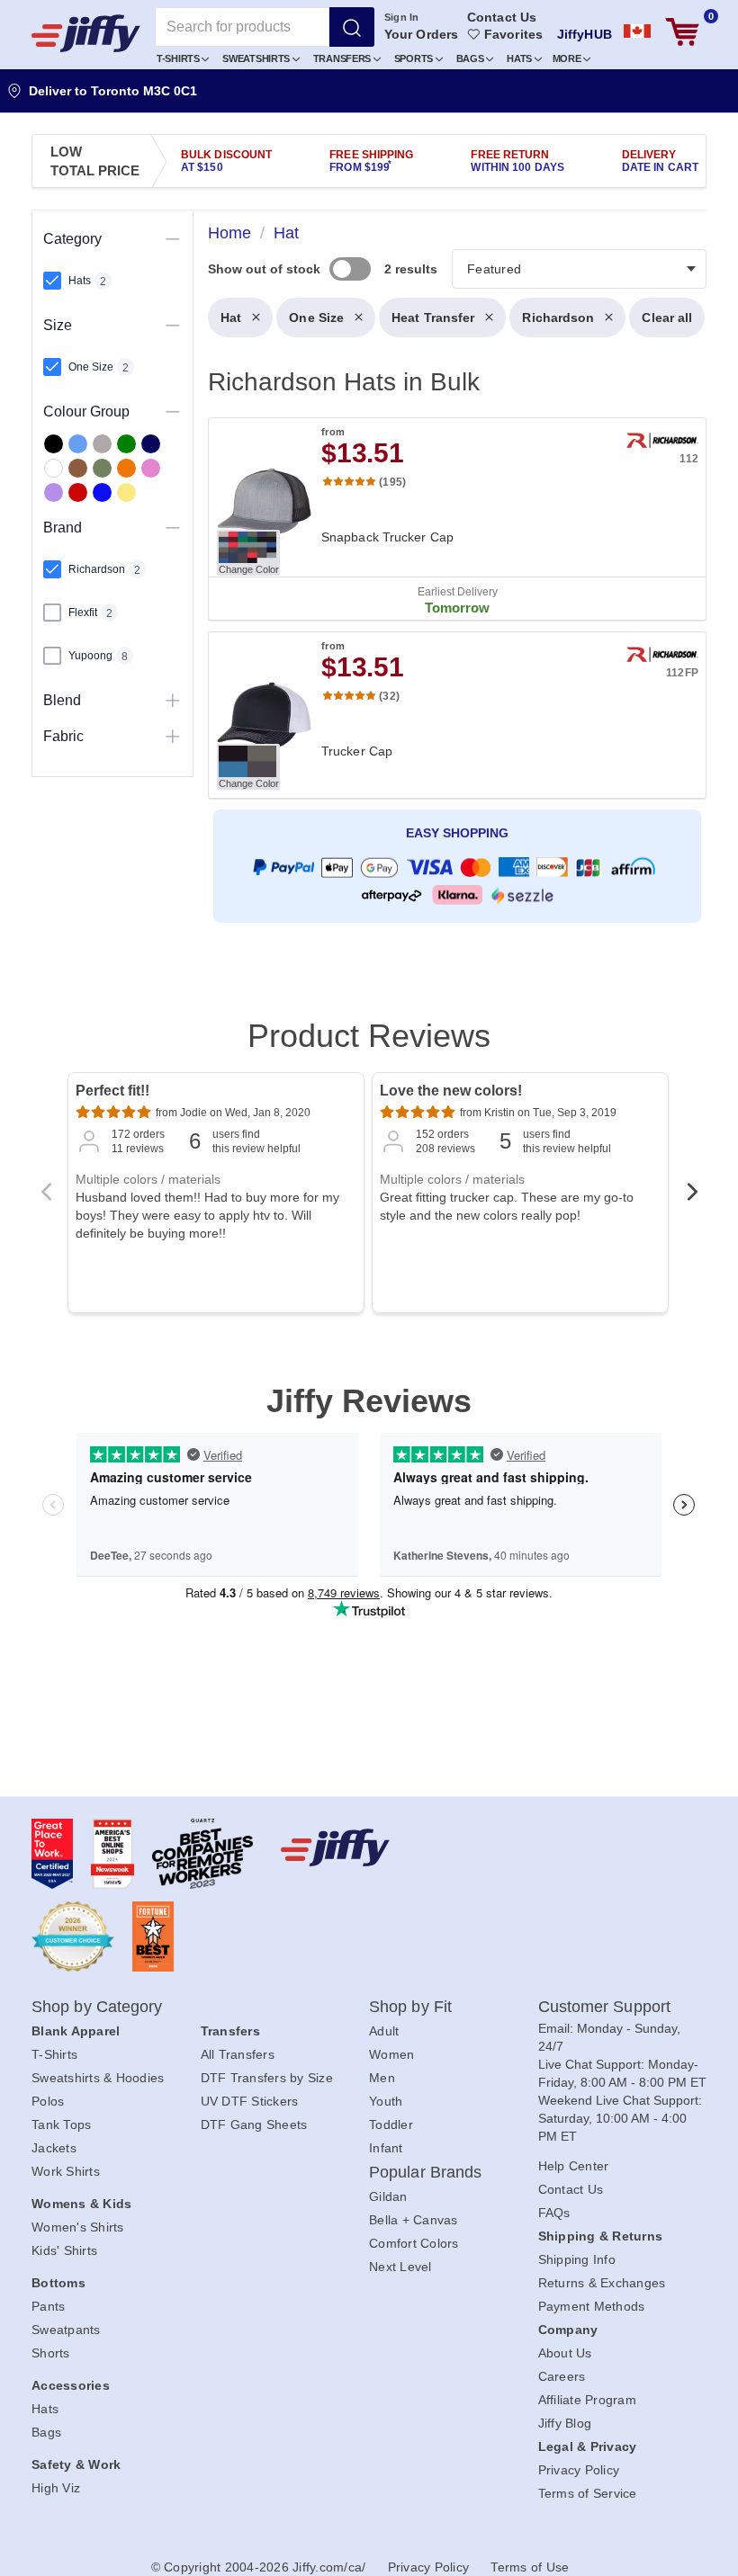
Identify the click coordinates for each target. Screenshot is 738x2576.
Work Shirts (66, 2171)
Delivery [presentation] (660, 161)
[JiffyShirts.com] (86, 33)
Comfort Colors (414, 2243)
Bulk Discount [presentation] (226, 161)
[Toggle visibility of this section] (173, 239)
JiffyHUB (585, 34)
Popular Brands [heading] (425, 2172)
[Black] (54, 444)
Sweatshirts (257, 58)
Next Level (400, 2267)
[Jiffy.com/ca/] (365, 1847)
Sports (415, 58)
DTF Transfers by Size (267, 2078)
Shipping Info (577, 2259)
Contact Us (502, 17)
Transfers (343, 58)
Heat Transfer (433, 318)
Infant (386, 2148)
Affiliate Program (587, 2400)
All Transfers (238, 2054)
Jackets (54, 2148)
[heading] (450, 601)
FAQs (554, 2213)
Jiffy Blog (565, 2423)
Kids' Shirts (64, 2250)
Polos (48, 2101)
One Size (316, 318)
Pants (48, 2306)
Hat (231, 318)
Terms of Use (530, 2567)
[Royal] (102, 492)
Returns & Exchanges (602, 2283)
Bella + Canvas (414, 2220)
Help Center (574, 2166)
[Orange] (126, 468)
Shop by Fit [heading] (410, 2007)
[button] (183, 58)
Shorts (51, 2353)
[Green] (126, 444)
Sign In (402, 17)
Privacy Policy (579, 2470)
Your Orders (421, 34)
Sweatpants (66, 2330)
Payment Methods (592, 2306)
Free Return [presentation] (517, 161)
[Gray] (102, 444)
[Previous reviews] (46, 1197)
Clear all (667, 318)
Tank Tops (61, 2124)
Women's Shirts (78, 2227)
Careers (562, 2376)
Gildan (388, 2196)
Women (391, 2054)
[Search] (352, 27)
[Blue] (78, 444)
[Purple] (54, 492)
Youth (386, 2101)
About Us (565, 2353)
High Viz (56, 2488)
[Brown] (78, 468)
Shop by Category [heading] (97, 2007)
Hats (521, 58)
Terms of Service (588, 2493)
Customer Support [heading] (605, 2007)
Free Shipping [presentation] (371, 161)
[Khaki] (102, 468)
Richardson (558, 318)
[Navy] (151, 444)
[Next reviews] (692, 1197)
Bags (472, 58)
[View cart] (682, 32)
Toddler (391, 2124)
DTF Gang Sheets (254, 2124)
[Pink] (151, 468)
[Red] (78, 492)
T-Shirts (179, 58)
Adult (384, 2031)
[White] (54, 468)
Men (382, 2078)
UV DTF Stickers (250, 2101)
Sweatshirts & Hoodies (98, 2078)
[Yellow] (126, 492)
